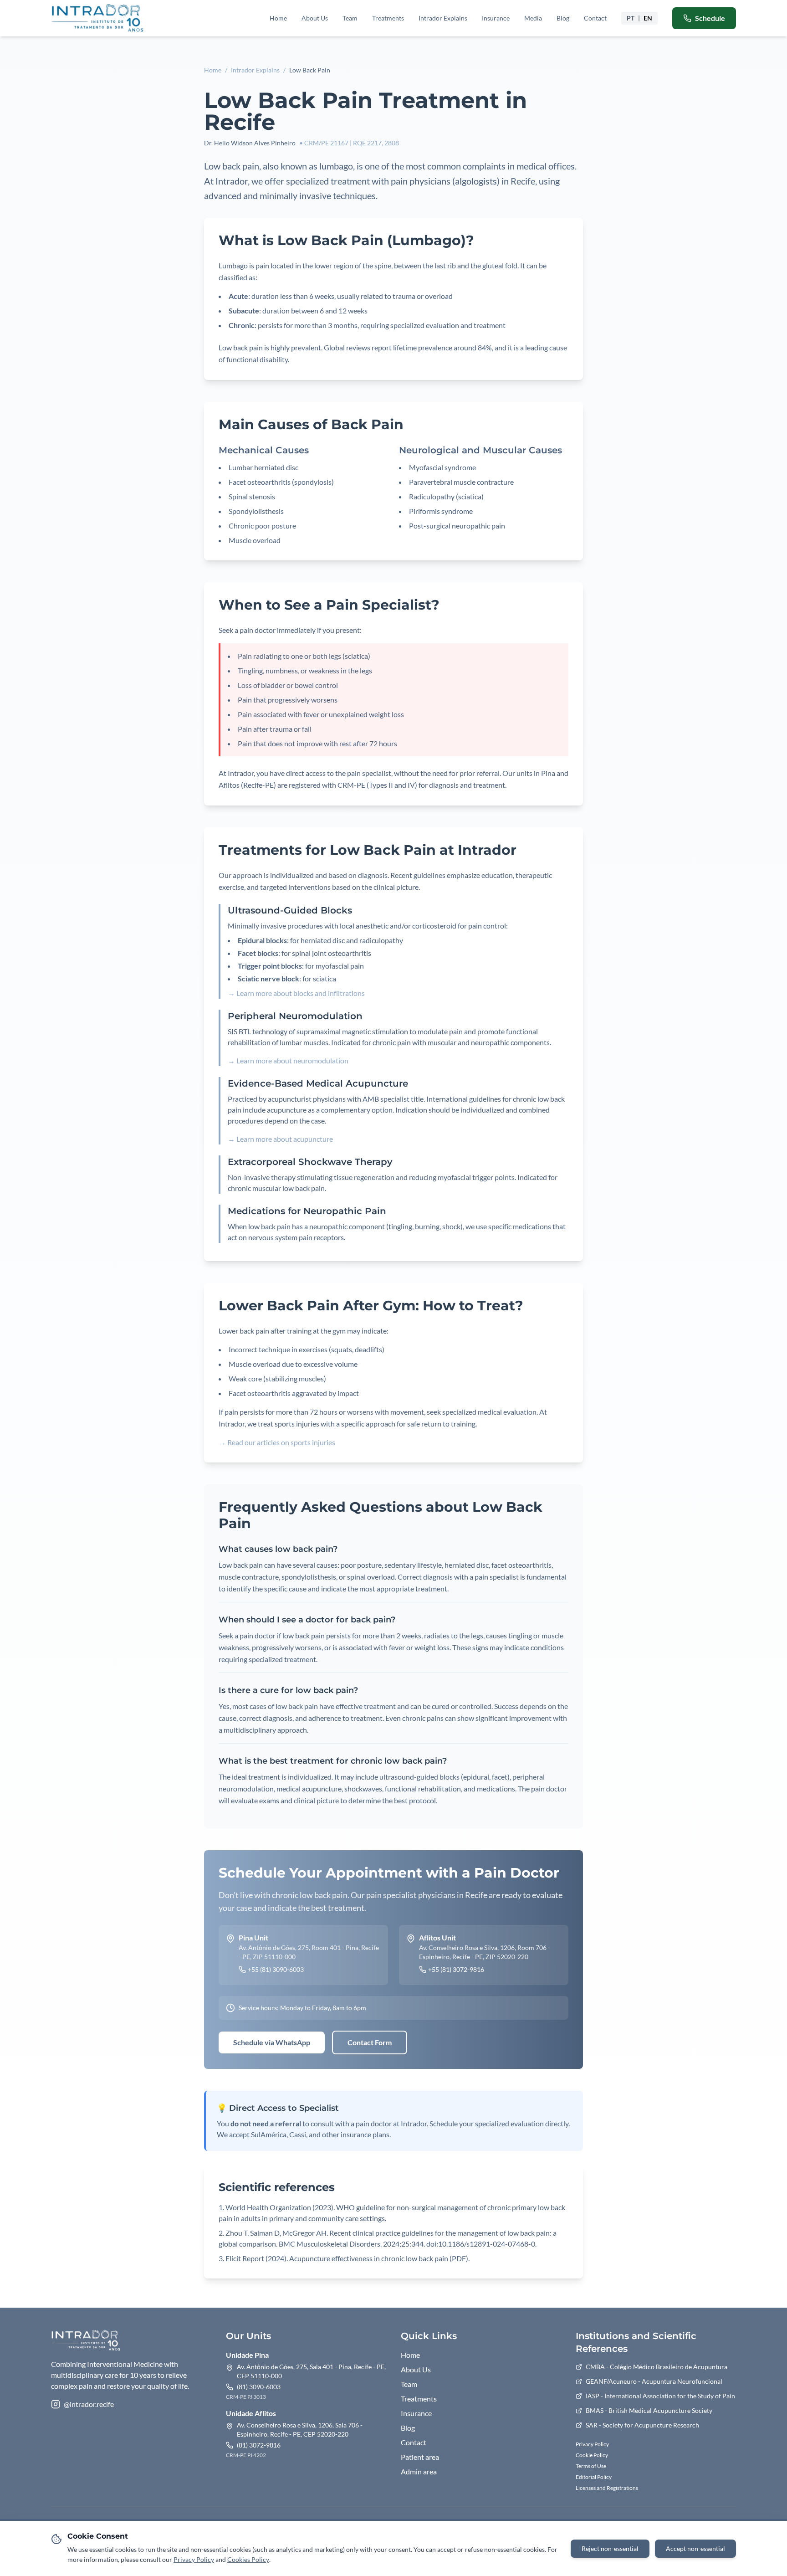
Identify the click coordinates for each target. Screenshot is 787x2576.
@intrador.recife (89, 2404)
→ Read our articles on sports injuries (277, 1442)
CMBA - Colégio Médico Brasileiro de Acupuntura (657, 2367)
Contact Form (370, 2042)
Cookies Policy (248, 2559)
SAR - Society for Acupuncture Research (642, 2425)
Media (533, 18)
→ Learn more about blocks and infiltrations (296, 993)
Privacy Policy (592, 2444)
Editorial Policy (594, 2477)
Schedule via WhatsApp (272, 2042)
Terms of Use (591, 2466)
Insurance (496, 18)
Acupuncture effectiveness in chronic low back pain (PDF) (379, 2258)
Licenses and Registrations (607, 2488)
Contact (595, 18)
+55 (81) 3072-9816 (456, 1969)
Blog (563, 18)
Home (278, 18)
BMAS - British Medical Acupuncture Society (649, 2410)
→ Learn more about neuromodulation (288, 1060)
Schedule (710, 18)
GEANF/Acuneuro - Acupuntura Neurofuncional (654, 2381)
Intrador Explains (443, 18)
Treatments (388, 18)
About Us (315, 18)
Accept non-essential (695, 2548)
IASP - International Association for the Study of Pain (660, 2396)
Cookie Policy (592, 2455)
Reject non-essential (610, 2548)
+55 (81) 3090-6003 (276, 1969)
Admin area (419, 2471)
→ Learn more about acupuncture (280, 1139)
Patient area (420, 2457)
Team (350, 18)
